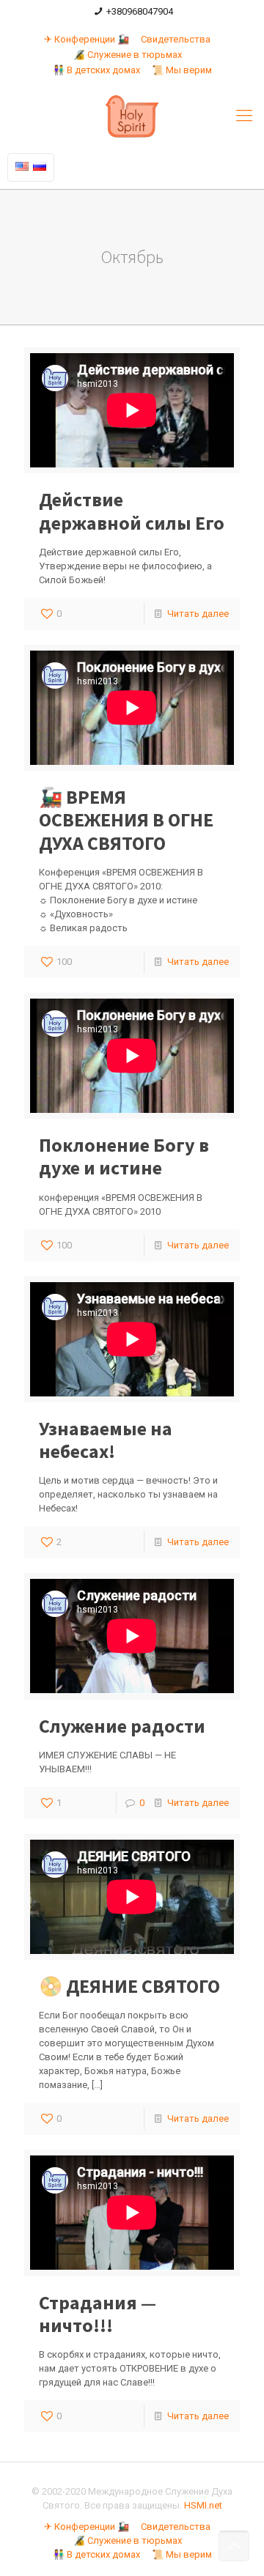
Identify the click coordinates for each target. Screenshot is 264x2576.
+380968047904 (140, 11)
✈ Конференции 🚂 (87, 39)
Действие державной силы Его (132, 511)
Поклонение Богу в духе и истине (124, 1156)
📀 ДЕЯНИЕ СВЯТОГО (129, 1986)
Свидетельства (176, 39)
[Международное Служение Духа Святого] (132, 116)
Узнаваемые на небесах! (106, 1440)
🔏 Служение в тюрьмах (128, 55)
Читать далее (198, 614)
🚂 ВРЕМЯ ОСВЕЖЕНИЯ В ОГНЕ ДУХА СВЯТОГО (126, 819)
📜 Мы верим (182, 70)
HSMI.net (203, 2505)
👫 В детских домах (96, 70)
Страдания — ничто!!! (98, 2314)
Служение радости (122, 1726)
